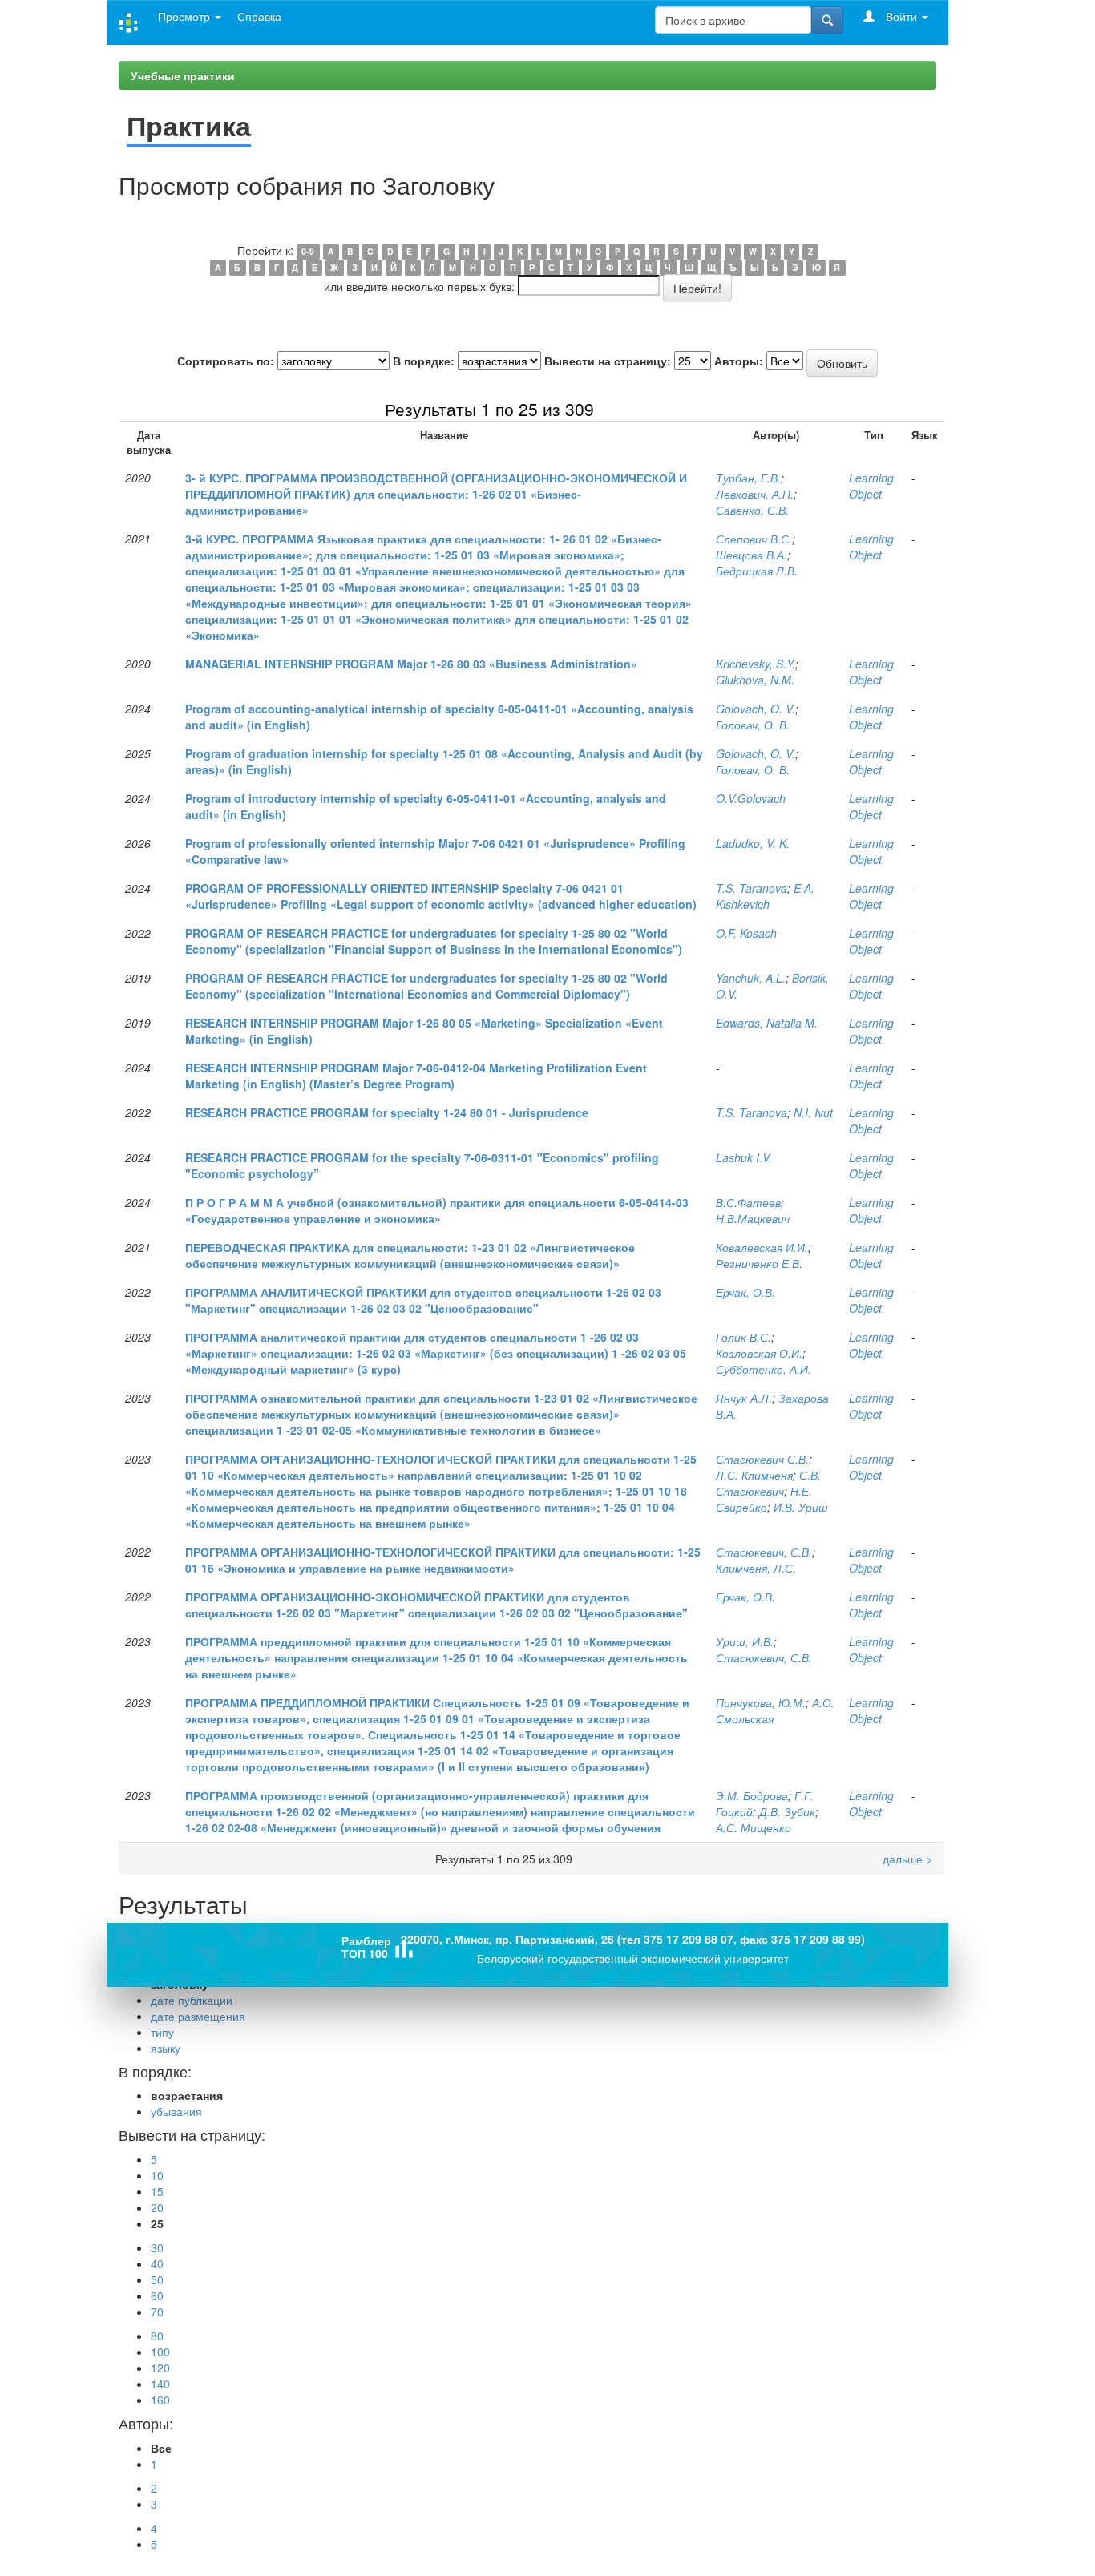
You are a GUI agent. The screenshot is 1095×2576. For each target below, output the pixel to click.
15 (157, 2191)
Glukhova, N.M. (755, 680)
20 (157, 2207)
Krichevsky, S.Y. (756, 664)
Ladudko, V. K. (753, 843)
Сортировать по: (226, 361)
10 (157, 2175)
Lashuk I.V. (744, 1157)
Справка (259, 16)
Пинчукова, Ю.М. (761, 1702)
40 (157, 2263)
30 (157, 2247)
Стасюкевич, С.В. (764, 1552)
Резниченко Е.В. (759, 1263)
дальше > (907, 409)
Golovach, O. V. (756, 709)
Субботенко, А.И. (764, 1369)
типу (162, 2032)
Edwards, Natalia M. (767, 1023)
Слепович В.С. (754, 539)
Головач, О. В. (753, 725)
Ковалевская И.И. (762, 1247)
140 (160, 2384)
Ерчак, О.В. (745, 1292)
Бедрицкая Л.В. (757, 571)
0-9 (308, 251)
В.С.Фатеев (748, 1202)
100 (160, 2352)
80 (157, 2336)
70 (157, 2312)
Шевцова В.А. (752, 555)
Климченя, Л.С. (756, 1568)
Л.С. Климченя (754, 1475)
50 (157, 2279)
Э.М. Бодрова (752, 1795)
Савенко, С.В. (752, 510)
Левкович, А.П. (755, 494)
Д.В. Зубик (787, 1811)
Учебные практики (183, 75)
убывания (176, 2111)
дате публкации (192, 2000)
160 (160, 2400)
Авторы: (739, 361)
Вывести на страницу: (608, 361)
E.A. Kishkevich (765, 896)
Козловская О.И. (759, 1353)
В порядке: (424, 361)
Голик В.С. (743, 1337)
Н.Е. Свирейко (764, 1499)
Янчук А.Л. (744, 1398)
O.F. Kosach (746, 933)
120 (160, 2368)
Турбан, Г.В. (748, 478)
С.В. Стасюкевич (768, 1483)
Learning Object (871, 486)
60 (157, 2295)
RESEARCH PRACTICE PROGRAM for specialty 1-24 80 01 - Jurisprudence (387, 1112)
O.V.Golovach (751, 798)
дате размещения (198, 2016)
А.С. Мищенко (754, 1827)
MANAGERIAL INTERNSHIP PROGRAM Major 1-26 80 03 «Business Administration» (411, 664)
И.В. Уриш (801, 1507)
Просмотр (186, 16)
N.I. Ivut (813, 1112)
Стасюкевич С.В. (762, 1459)
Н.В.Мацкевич (753, 1218)
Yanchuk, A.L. (751, 978)
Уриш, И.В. (745, 1641)
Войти (901, 16)
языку (166, 2048)
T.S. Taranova (752, 888)
